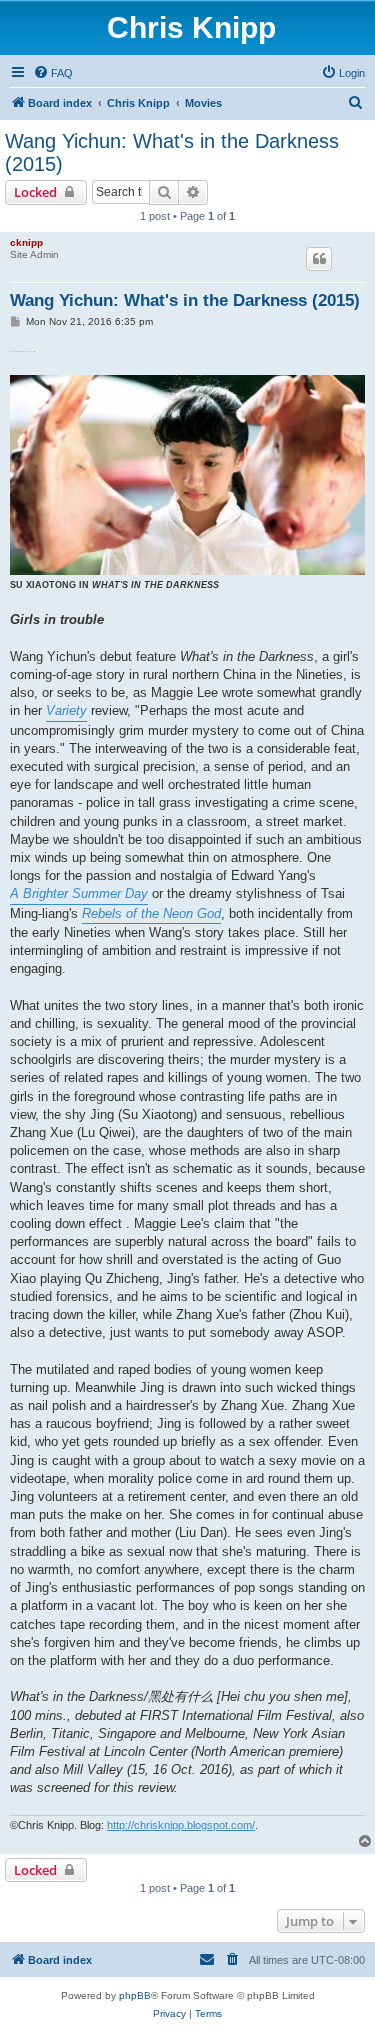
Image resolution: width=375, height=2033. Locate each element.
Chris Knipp (191, 27)
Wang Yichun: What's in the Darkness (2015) (172, 152)
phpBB (135, 1995)
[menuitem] (53, 73)
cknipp (26, 242)
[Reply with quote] (319, 259)
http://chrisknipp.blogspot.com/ (181, 1825)
